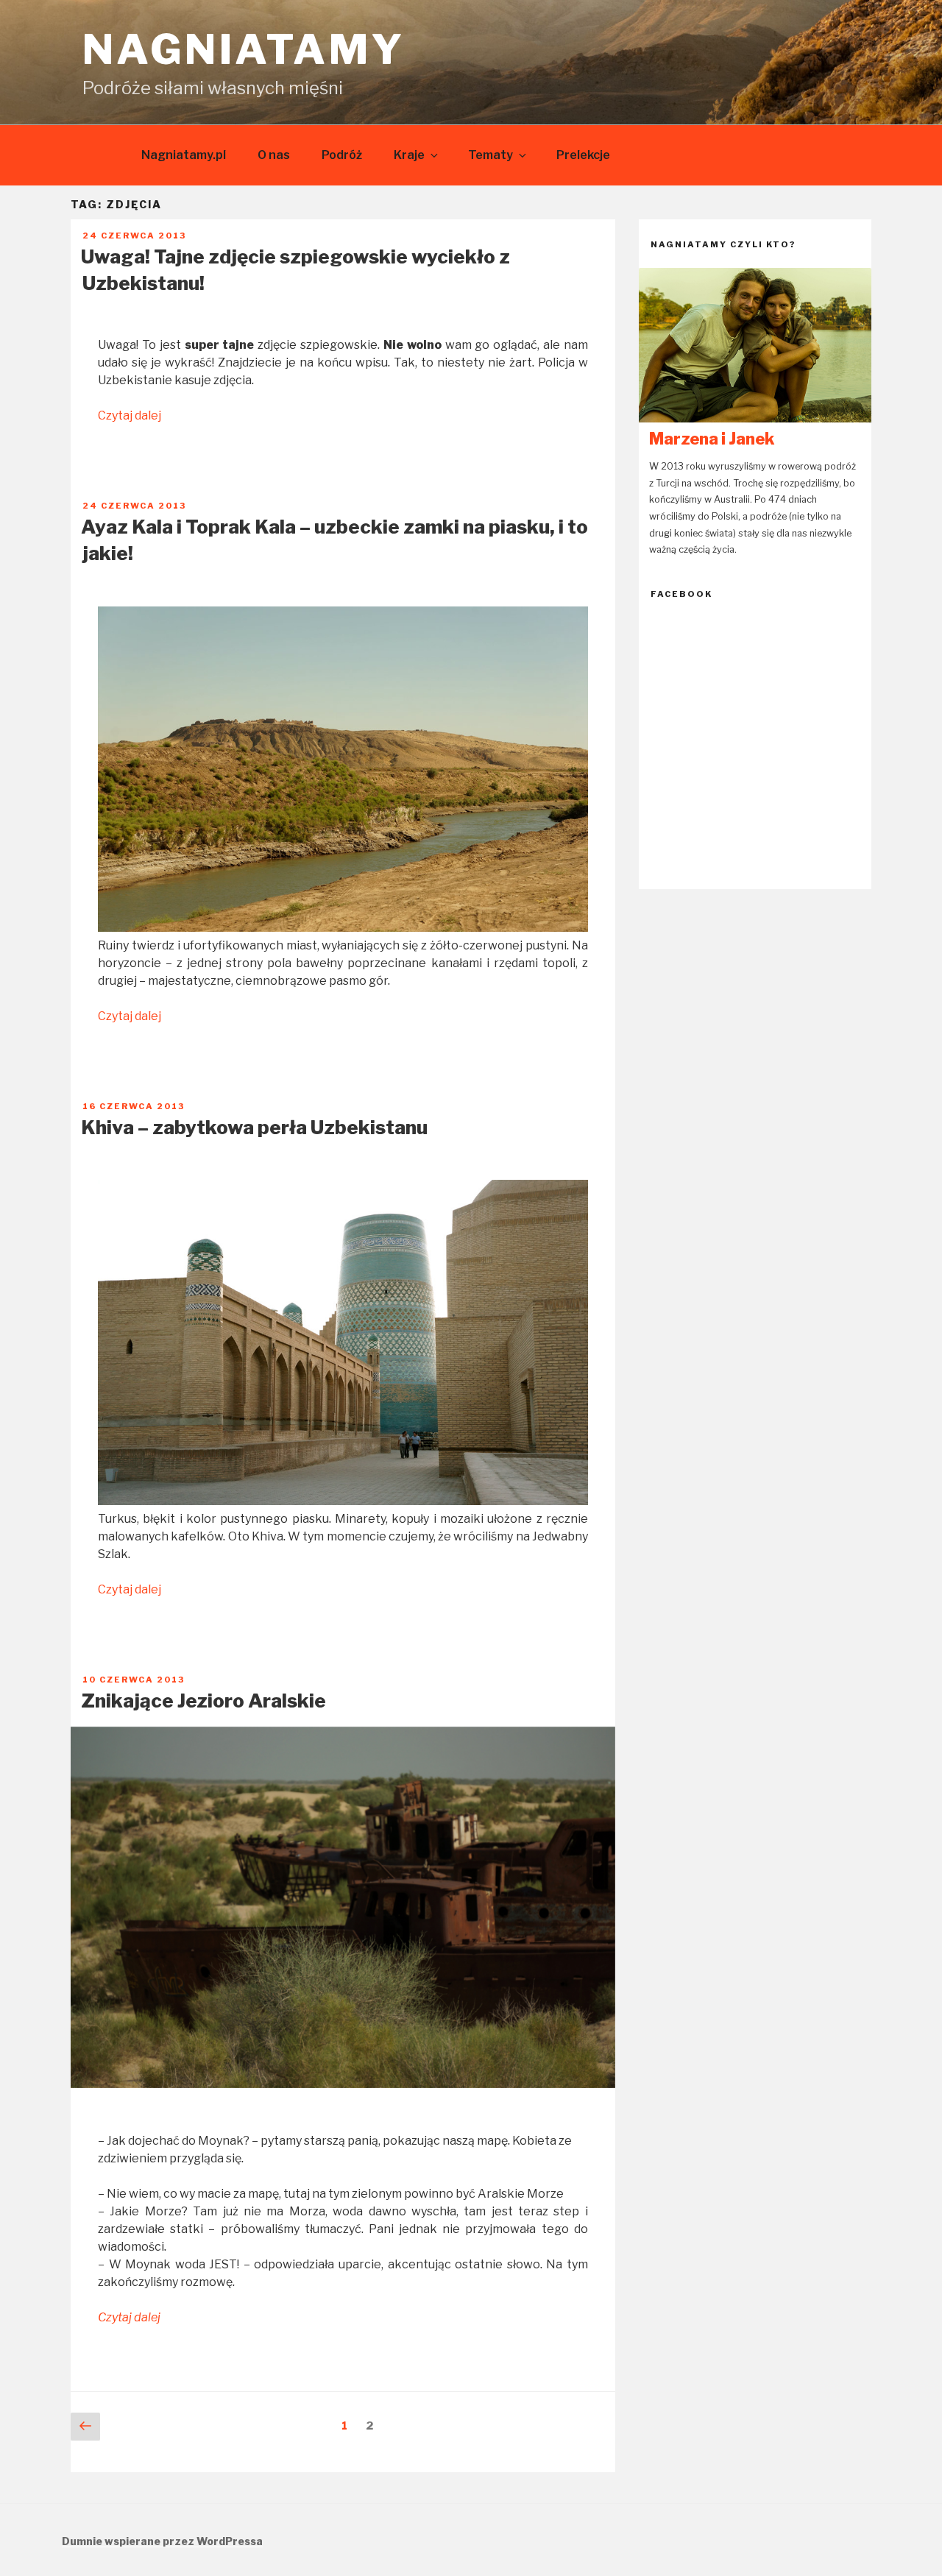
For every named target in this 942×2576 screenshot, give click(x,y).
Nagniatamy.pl (184, 155)
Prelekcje (583, 155)
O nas (274, 155)
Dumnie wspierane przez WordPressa (162, 2541)
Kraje (409, 155)
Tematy (491, 155)
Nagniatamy (244, 49)
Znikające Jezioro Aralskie (203, 1701)
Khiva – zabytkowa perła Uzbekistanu (254, 1127)
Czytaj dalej (130, 415)
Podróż (342, 155)
